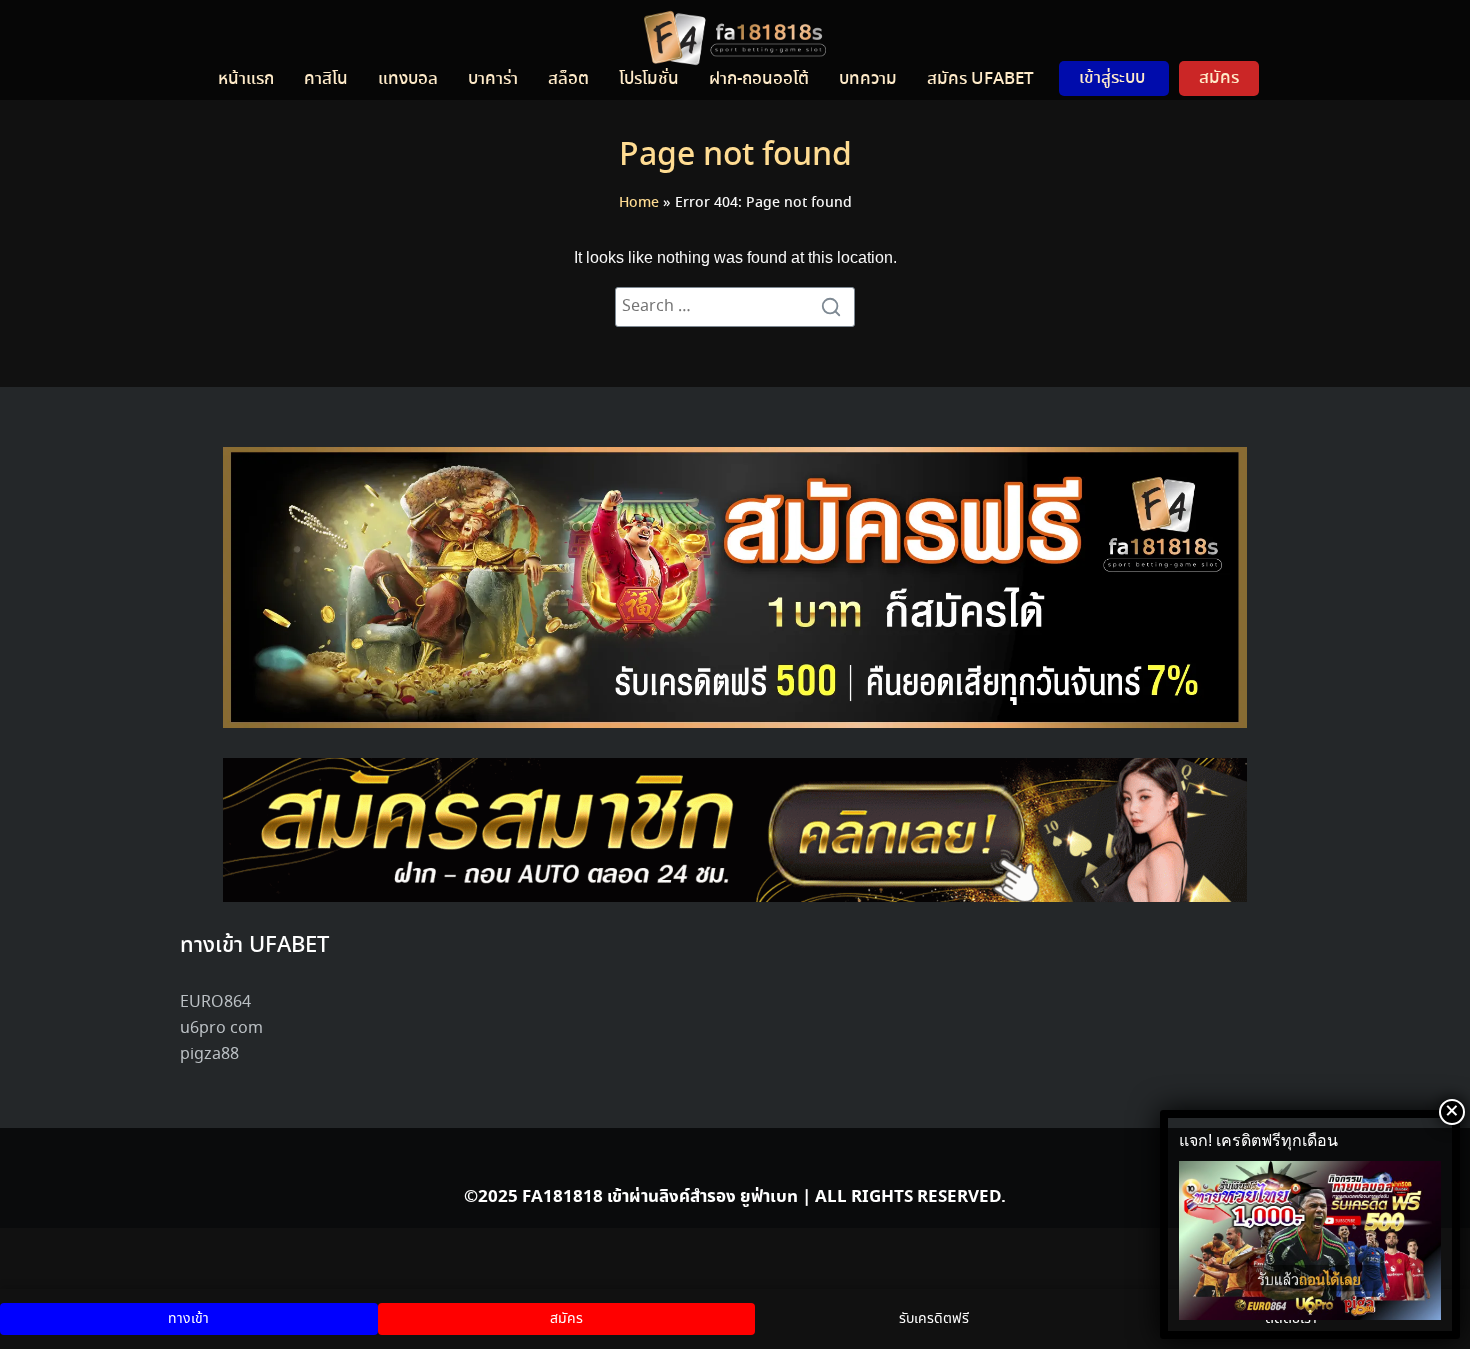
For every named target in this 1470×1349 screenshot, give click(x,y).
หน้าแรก (246, 79)
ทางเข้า (188, 1319)
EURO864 (215, 1002)
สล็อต (568, 79)
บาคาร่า (493, 79)
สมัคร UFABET (980, 79)
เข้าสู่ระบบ (1112, 78)
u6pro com (221, 1028)
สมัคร (1219, 78)
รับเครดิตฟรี (934, 1319)
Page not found (735, 156)
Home (639, 203)
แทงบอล (408, 79)
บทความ (868, 79)
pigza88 (209, 1054)
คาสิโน (326, 79)
